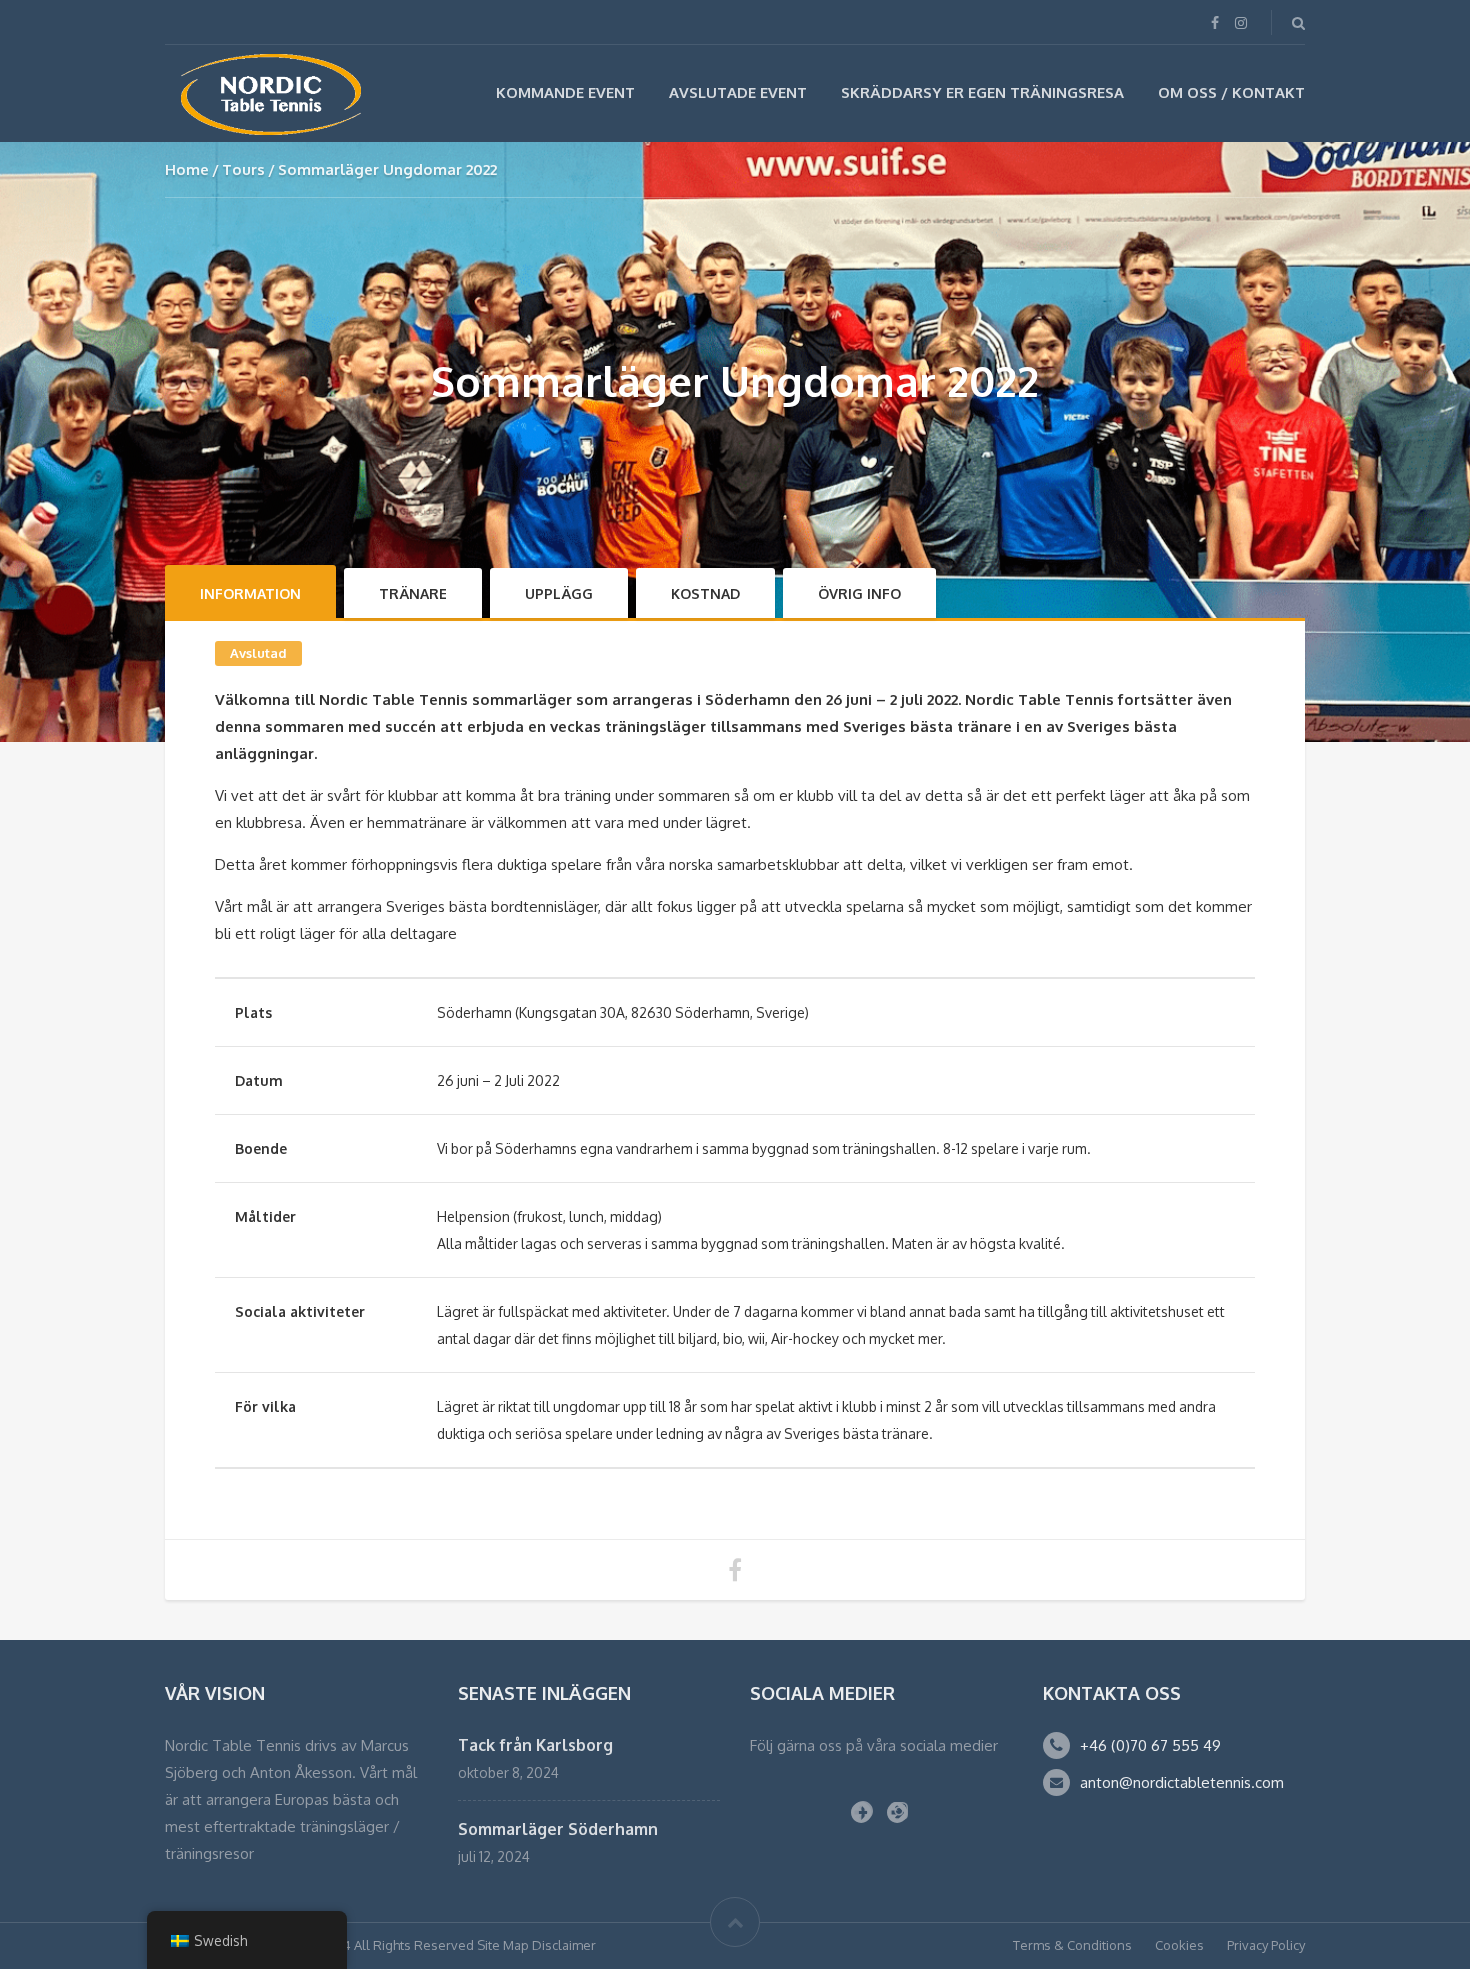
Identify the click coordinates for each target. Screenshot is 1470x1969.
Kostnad (705, 593)
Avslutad (258, 653)
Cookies (1179, 1945)
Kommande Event (565, 92)
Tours (243, 169)
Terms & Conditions (1072, 1945)
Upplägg (559, 593)
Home (187, 169)
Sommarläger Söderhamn (558, 1829)
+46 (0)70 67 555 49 (1150, 1745)
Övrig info (859, 593)
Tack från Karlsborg (535, 1745)
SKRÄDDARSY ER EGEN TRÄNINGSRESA (982, 92)
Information (250, 593)
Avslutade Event (738, 92)
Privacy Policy (1266, 1945)
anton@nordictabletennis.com (1182, 1782)
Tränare (413, 593)
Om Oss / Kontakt (1231, 92)
